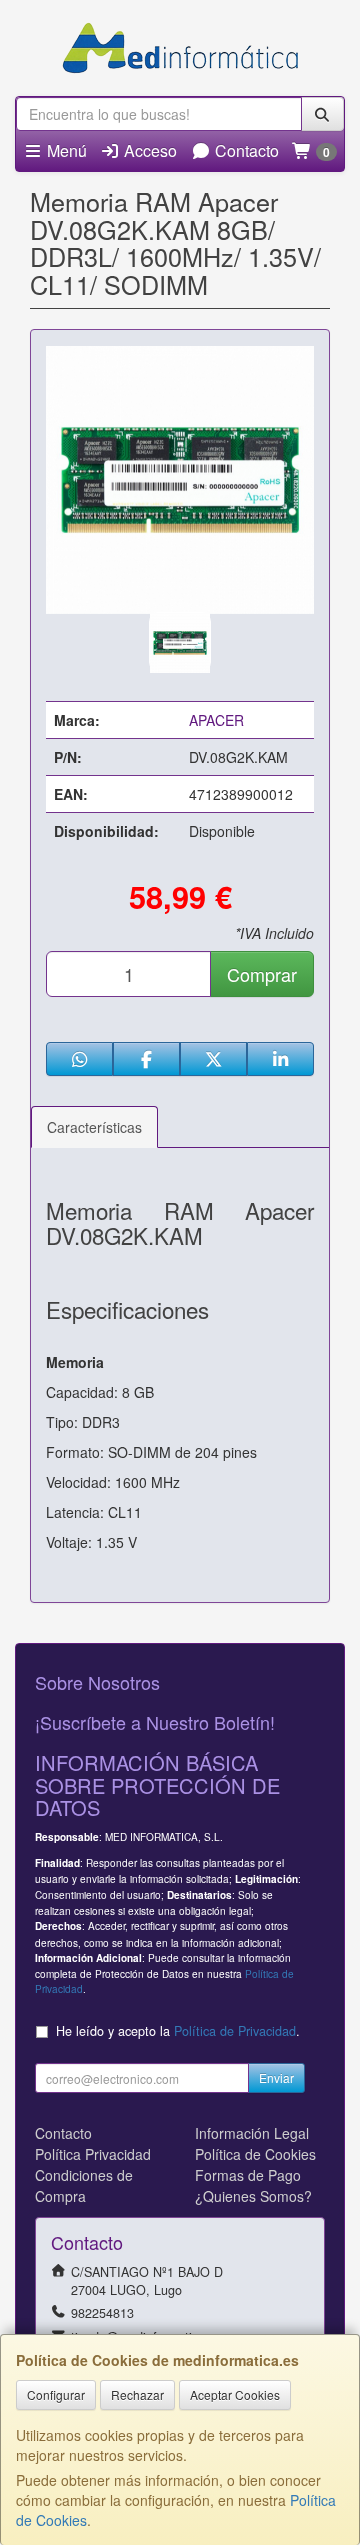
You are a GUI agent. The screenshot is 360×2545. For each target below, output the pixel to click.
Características (94, 1127)
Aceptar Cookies (235, 2394)
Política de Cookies (255, 2154)
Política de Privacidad (235, 2031)
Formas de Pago (248, 2175)
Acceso (148, 150)
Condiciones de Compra (84, 2185)
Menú (65, 150)
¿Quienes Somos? (253, 2196)
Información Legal (252, 2133)
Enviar (276, 2077)
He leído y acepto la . (178, 2031)
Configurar (56, 2394)
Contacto (245, 150)
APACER (216, 720)
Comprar (262, 974)
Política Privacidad (93, 2154)
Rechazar (137, 2394)
